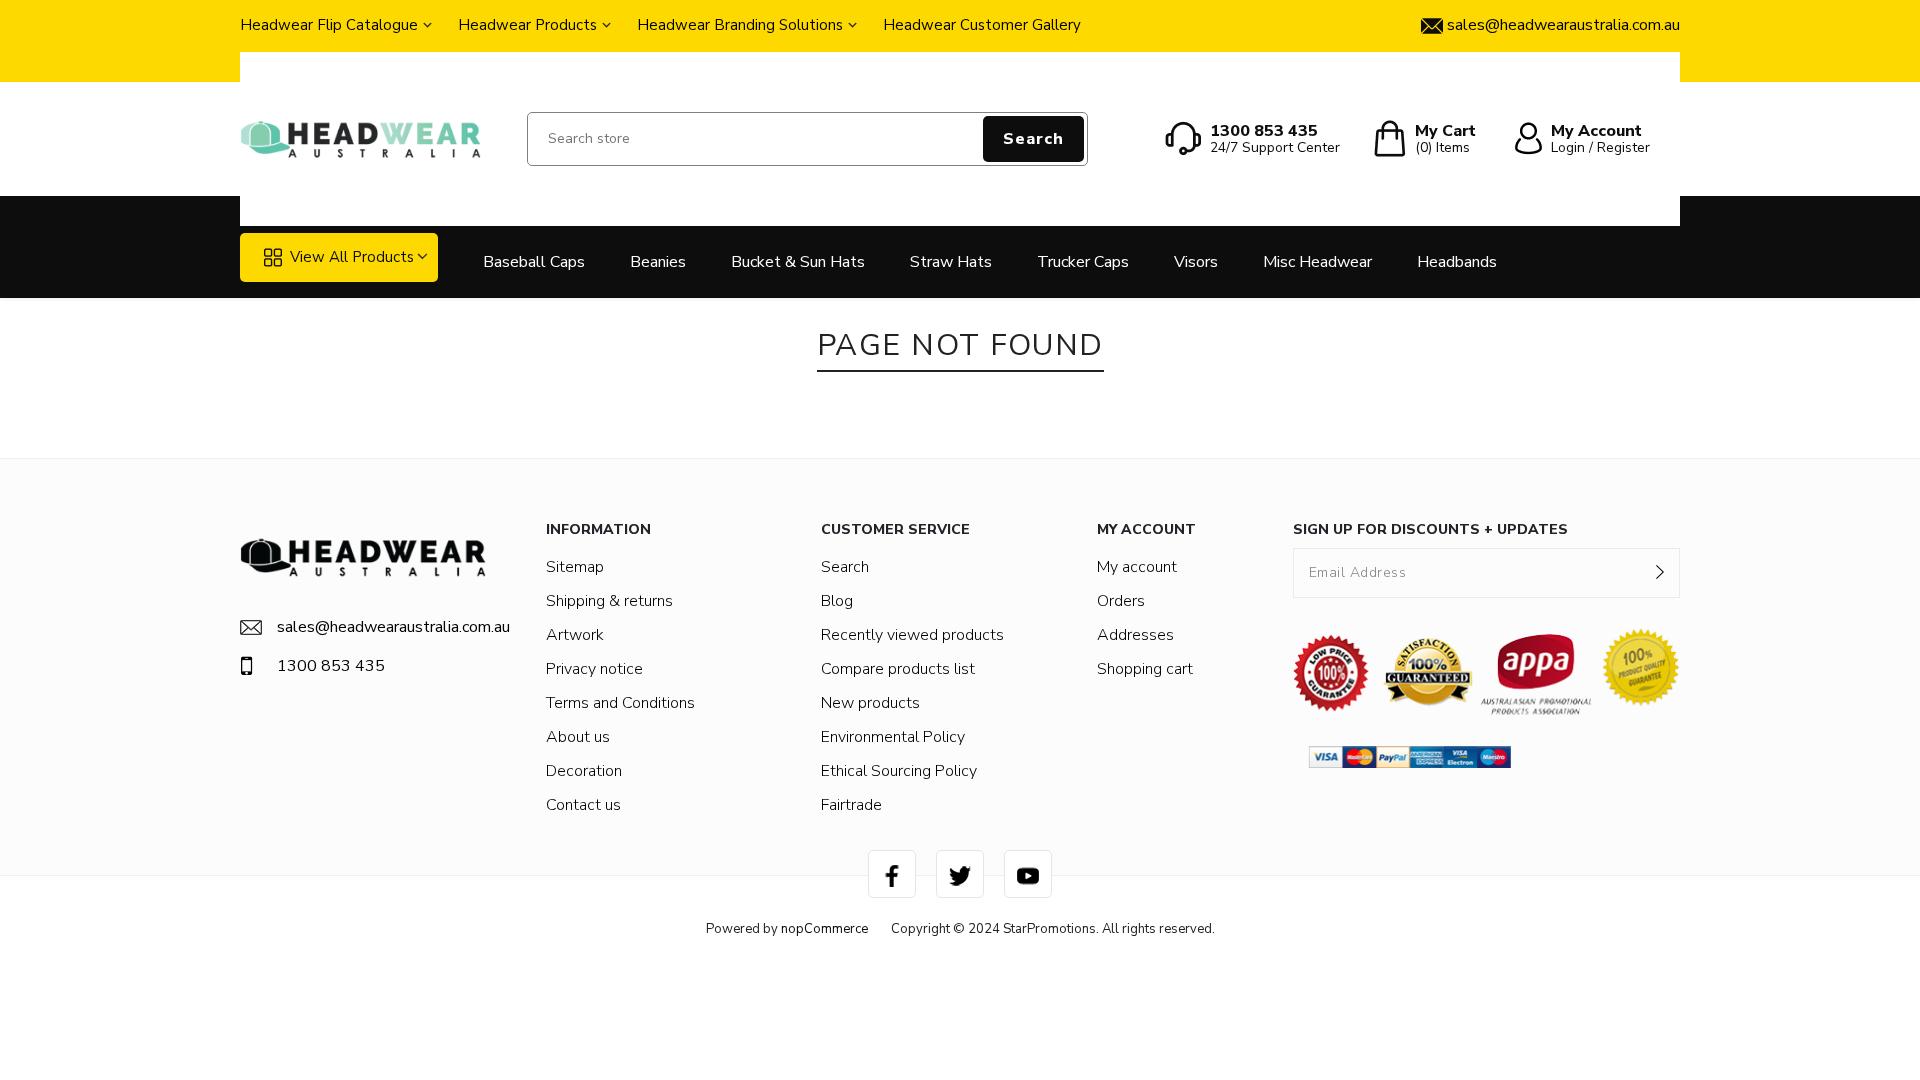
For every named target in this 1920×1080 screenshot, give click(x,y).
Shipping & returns (609, 601)
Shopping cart (1145, 669)
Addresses (1135, 635)
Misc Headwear (1317, 262)
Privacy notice (594, 669)
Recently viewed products (912, 635)
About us (578, 737)
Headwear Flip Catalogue (329, 25)
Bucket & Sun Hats (798, 262)
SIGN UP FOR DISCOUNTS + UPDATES (1430, 529)
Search (1033, 139)
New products (870, 703)
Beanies (658, 262)
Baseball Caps (534, 262)
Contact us (583, 805)
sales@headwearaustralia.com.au (381, 627)
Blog (837, 601)
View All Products (352, 257)
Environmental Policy (893, 737)
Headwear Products (527, 25)
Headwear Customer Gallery (982, 25)
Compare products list (898, 669)
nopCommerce (824, 929)
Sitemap (575, 567)
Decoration (584, 771)
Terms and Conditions (620, 703)
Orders (1121, 601)
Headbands (1457, 262)
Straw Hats (951, 262)
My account (1137, 567)
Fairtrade (851, 805)
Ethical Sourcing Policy (899, 771)
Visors (1196, 262)
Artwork (575, 635)
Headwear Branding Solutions (740, 25)
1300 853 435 (331, 666)
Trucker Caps (1083, 262)
